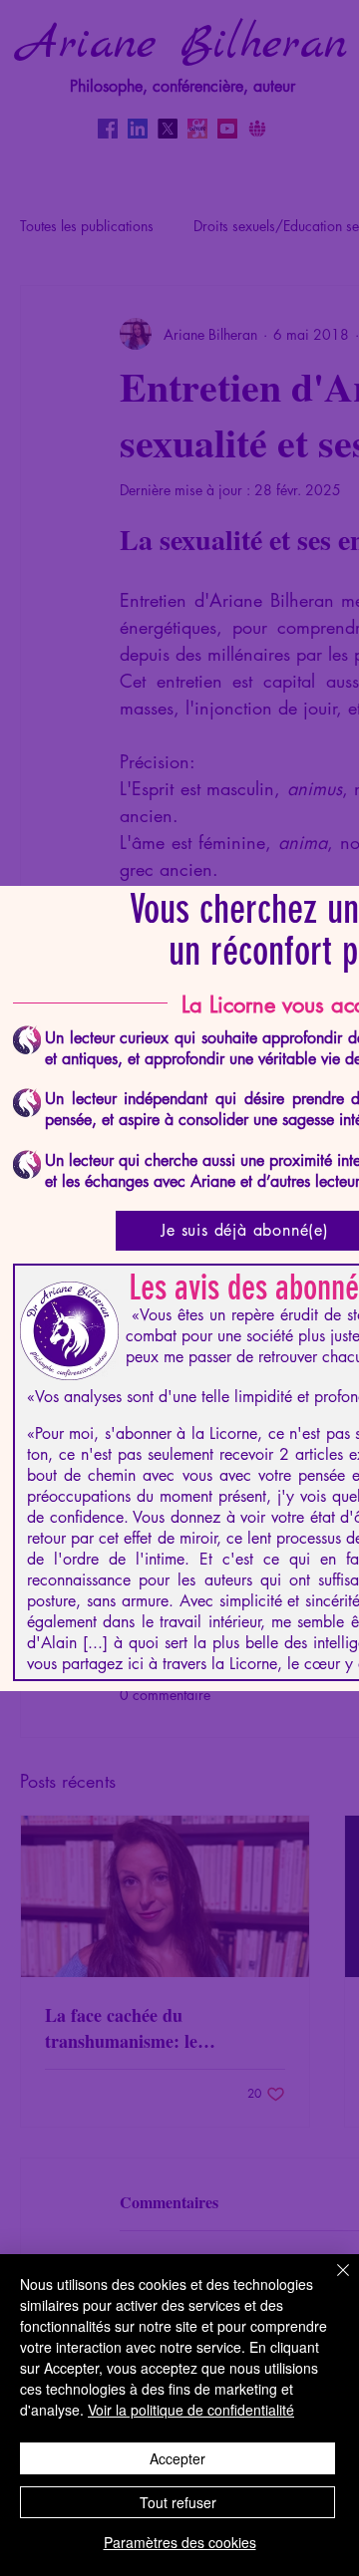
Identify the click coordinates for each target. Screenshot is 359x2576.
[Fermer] (331, 2282)
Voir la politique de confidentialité (191, 2410)
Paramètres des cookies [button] (180, 2542)
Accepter (178, 2458)
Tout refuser (178, 2502)
